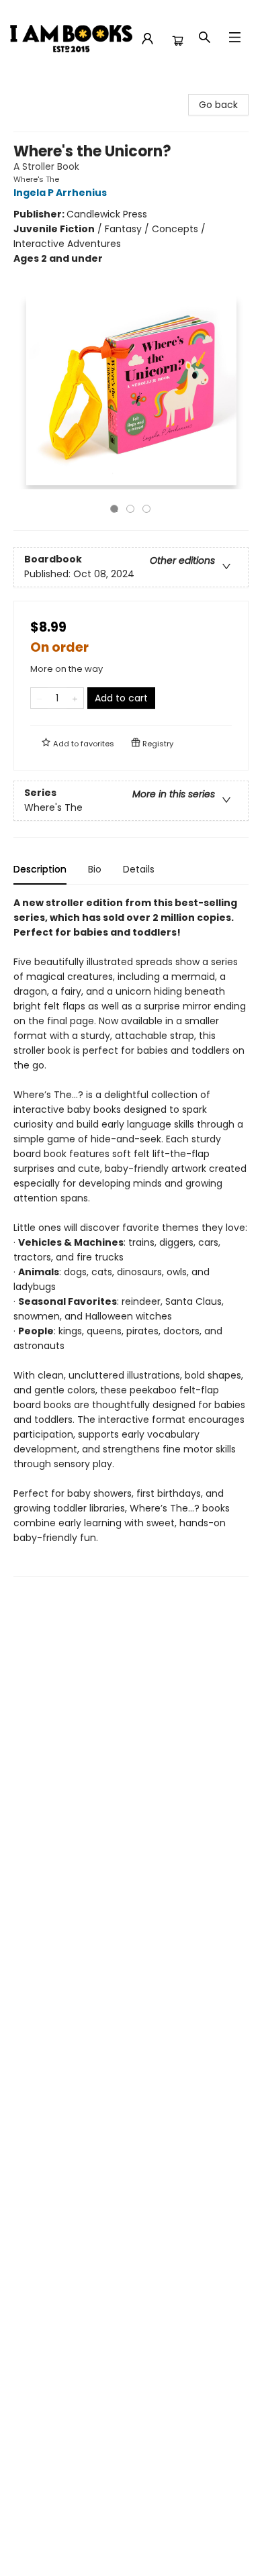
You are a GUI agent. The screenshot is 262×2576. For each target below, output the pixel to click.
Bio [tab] (95, 869)
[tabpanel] (131, 1236)
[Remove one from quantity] (39, 698)
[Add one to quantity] (75, 698)
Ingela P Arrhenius (60, 193)
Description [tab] (40, 869)
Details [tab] (139, 869)
